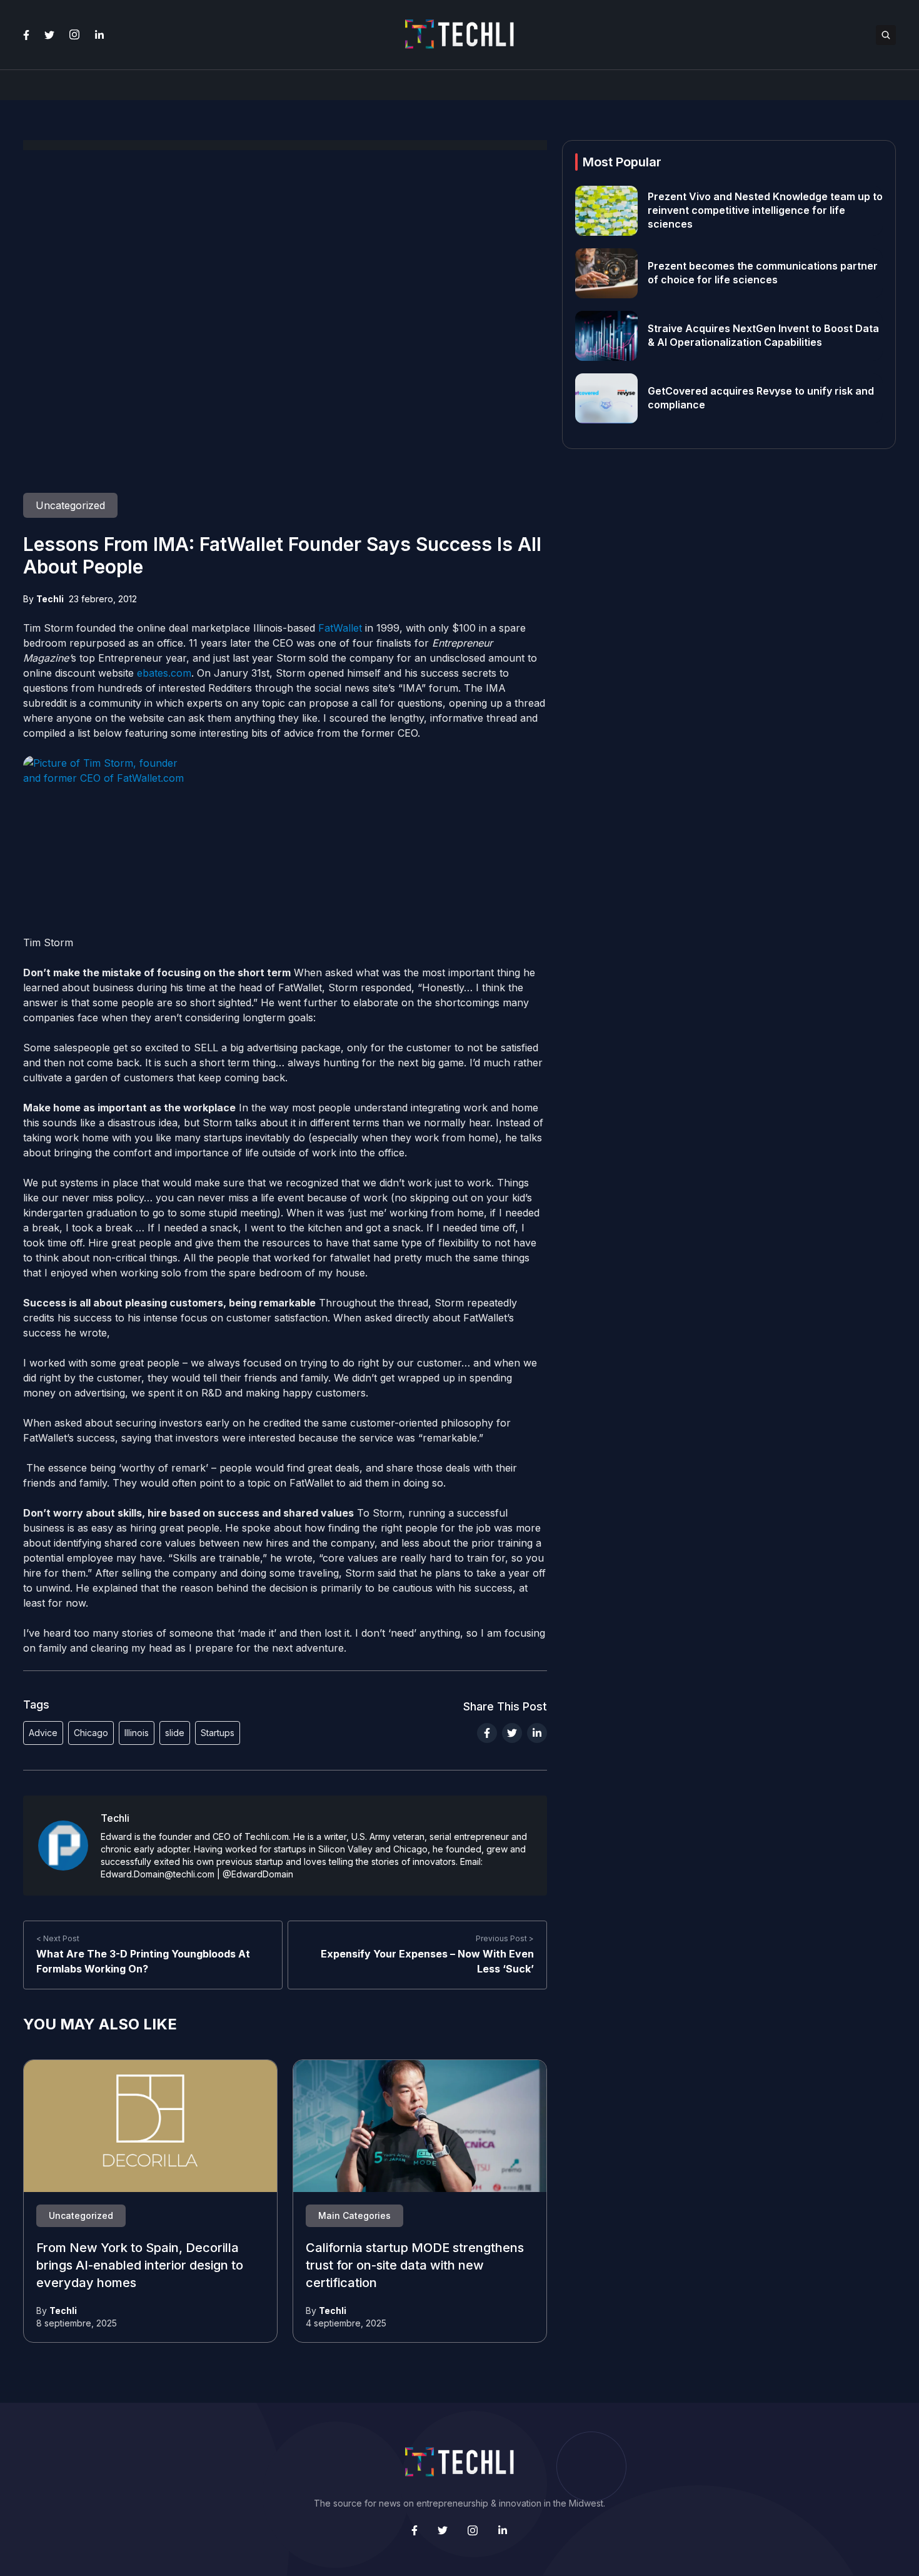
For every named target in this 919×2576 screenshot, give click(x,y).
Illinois (137, 1733)
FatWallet (340, 628)
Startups (218, 1733)
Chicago (91, 1733)
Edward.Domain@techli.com (158, 1874)
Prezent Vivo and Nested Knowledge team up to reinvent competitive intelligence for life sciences (765, 211)
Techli (50, 599)
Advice (43, 1733)
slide (175, 1733)
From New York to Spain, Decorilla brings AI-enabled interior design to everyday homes (140, 2266)
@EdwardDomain (258, 1874)
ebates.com (164, 673)
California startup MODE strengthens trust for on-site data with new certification (415, 2266)
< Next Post (58, 1938)
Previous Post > (505, 1938)
